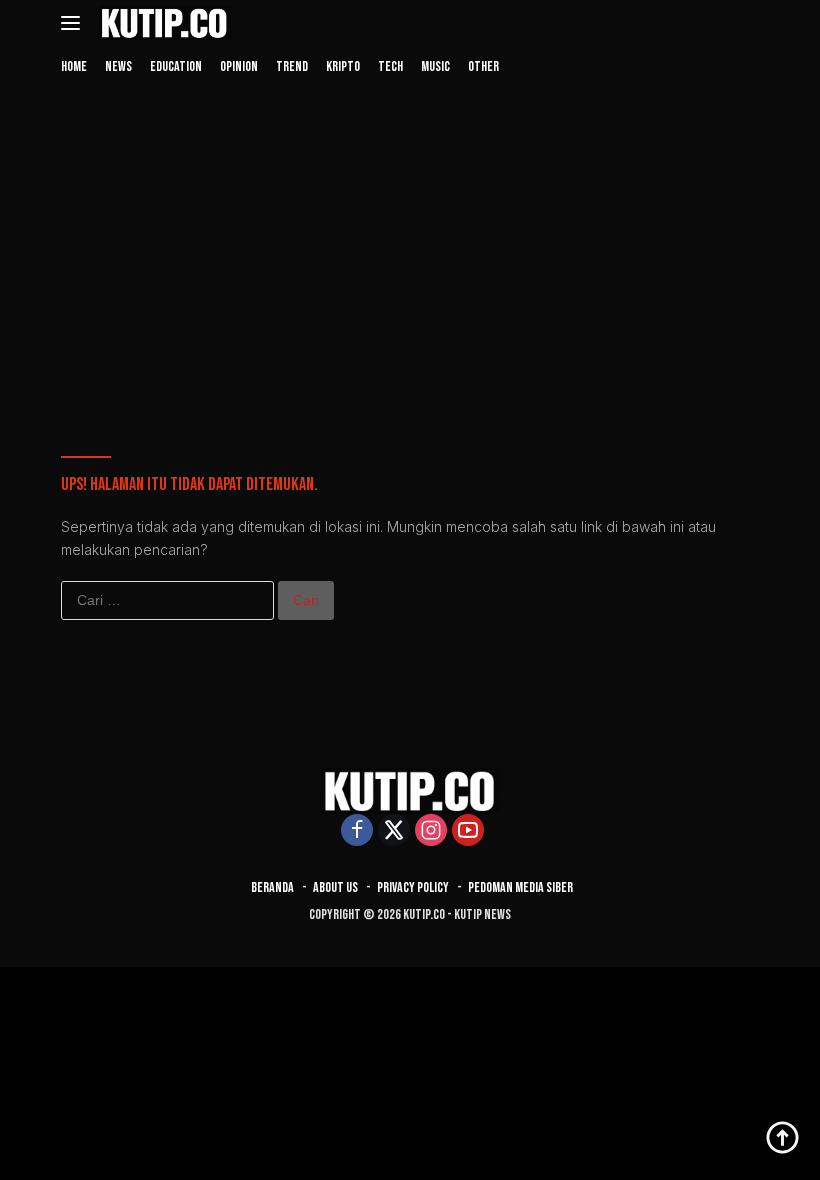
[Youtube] (468, 831)
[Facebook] (357, 831)
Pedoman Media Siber (520, 887)
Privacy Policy (413, 887)
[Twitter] (394, 831)
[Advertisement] (410, 248)
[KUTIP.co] (162, 23)
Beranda (272, 887)
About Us (335, 887)
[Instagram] (431, 831)
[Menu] (74, 23)
